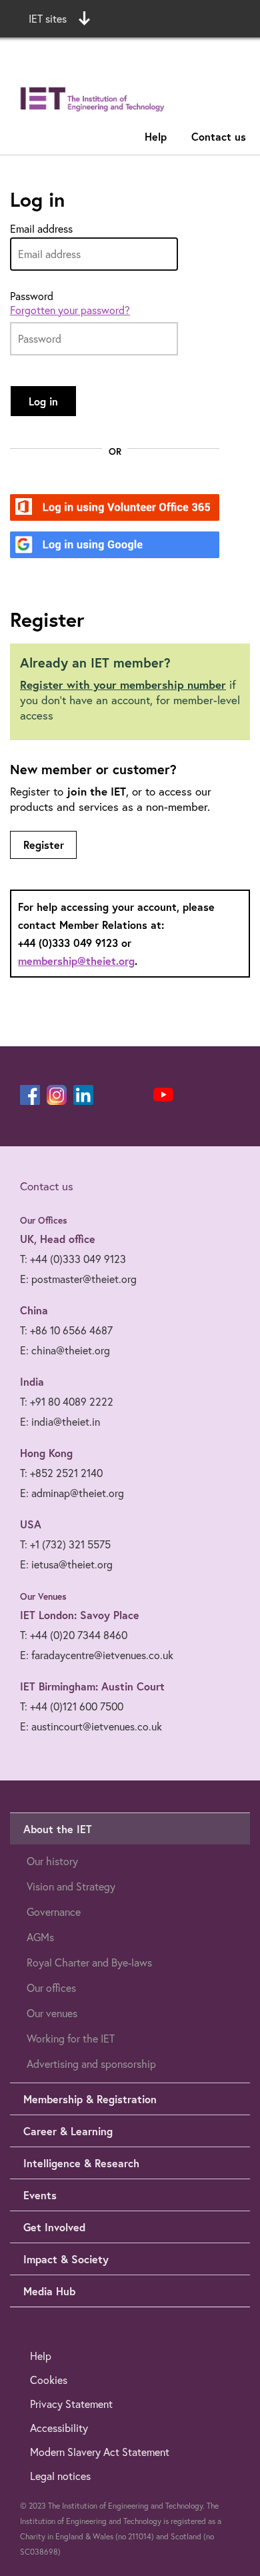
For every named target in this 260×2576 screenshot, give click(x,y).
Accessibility (59, 2428)
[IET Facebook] (30, 1095)
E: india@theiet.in (60, 1422)
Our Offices (44, 1220)
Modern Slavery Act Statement (100, 2452)
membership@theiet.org (76, 961)
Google (74, 546)
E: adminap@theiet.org (72, 1493)
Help (156, 136)
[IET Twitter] (137, 1095)
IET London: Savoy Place (80, 1615)
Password (32, 296)
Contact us (219, 136)
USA (31, 1524)
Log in (43, 401)
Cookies (49, 2380)
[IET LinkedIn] (83, 1095)
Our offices (51, 1988)
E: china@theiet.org (65, 1350)
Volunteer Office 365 (107, 508)
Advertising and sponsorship (91, 2064)
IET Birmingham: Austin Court (92, 1686)
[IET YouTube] (163, 1098)
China (34, 1310)
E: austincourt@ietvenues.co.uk (91, 1726)
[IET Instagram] (57, 1095)
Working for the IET (71, 2039)
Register (44, 845)
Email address (41, 229)
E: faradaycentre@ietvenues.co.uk (97, 1655)
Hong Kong (46, 1453)
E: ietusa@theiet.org (66, 1564)
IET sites (48, 19)
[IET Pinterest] (110, 1095)
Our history (52, 1861)
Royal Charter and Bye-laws (89, 1963)
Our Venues (43, 1596)
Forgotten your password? (70, 310)
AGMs (40, 1937)
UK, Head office (58, 1239)
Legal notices (60, 2476)
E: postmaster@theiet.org (78, 1279)
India (32, 1381)
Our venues (52, 2013)
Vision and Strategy (71, 1886)
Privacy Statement (71, 2404)
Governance (54, 1912)
